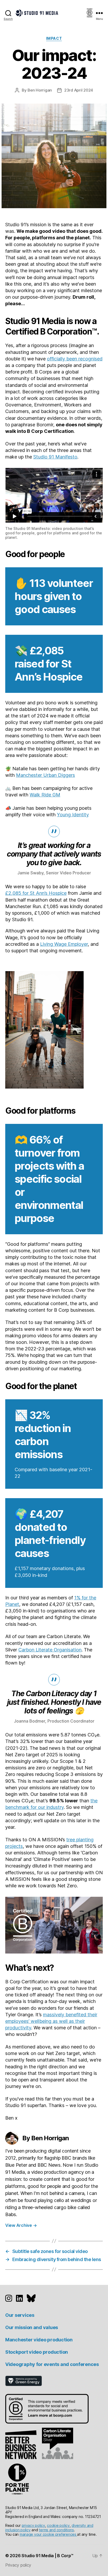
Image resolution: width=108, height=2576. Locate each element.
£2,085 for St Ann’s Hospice (36, 893)
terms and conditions (56, 2530)
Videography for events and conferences (52, 2364)
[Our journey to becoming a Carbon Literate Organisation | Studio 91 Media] (57, 2443)
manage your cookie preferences (48, 2534)
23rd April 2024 (79, 90)
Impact (54, 38)
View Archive (21, 2225)
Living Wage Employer (64, 944)
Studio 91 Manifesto (55, 457)
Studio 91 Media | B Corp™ (47, 2556)
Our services (20, 2315)
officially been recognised (75, 359)
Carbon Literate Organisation (50, 1650)
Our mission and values (32, 2327)
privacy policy (33, 2525)
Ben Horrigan (40, 90)
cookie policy (58, 2525)
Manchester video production (39, 2340)
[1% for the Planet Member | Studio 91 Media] (17, 2479)
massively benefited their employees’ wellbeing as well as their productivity (51, 2021)
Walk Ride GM (45, 795)
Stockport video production (37, 2352)
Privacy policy (18, 2565)
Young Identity (73, 815)
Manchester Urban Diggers (45, 775)
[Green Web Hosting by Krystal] (54, 2381)
